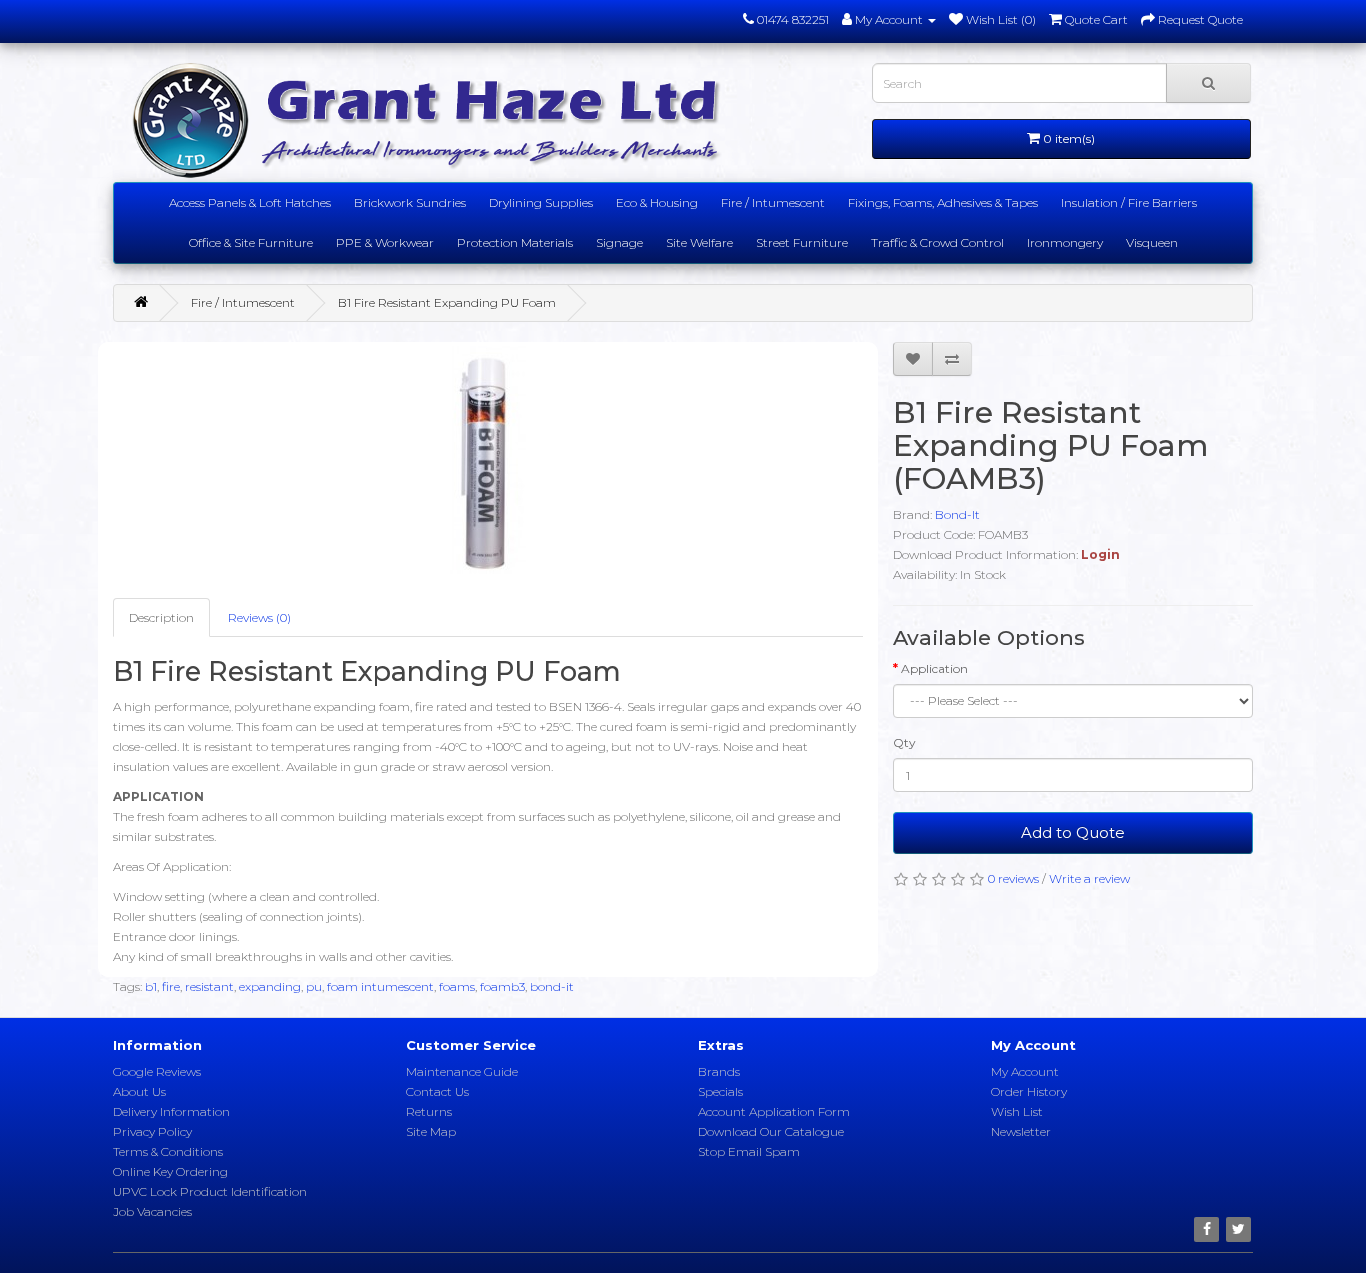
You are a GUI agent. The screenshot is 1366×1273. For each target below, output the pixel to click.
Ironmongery (1065, 242)
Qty (904, 742)
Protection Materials (515, 242)
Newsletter (1021, 1131)
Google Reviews (157, 1071)
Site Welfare (699, 242)
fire (171, 986)
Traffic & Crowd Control (937, 242)
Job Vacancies (152, 1211)
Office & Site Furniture (251, 242)
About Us (139, 1091)
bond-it (552, 986)
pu (314, 986)
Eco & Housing (657, 202)
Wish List (1017, 1111)
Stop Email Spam (749, 1151)
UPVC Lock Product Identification (210, 1191)
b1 (151, 986)
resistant (209, 986)
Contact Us (437, 1091)
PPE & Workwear (385, 242)
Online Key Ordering (170, 1171)
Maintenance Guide (462, 1071)
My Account (1025, 1071)
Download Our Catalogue (771, 1131)
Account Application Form (774, 1111)
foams (457, 986)
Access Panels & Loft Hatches (250, 202)
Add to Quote (1073, 832)
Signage (619, 242)
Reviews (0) (259, 617)
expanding (270, 986)
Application (934, 668)
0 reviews (1013, 878)
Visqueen (1152, 242)
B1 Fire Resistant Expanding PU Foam (447, 302)
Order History (1029, 1091)
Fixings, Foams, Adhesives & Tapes (943, 202)
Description (161, 617)
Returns (429, 1111)
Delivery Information (171, 1111)
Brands (719, 1071)
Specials (720, 1091)
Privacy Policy (152, 1131)
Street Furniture (802, 242)
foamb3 (502, 986)
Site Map (431, 1131)
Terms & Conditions (168, 1151)
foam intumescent (380, 986)
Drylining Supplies (541, 202)
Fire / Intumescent (773, 202)
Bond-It (957, 514)
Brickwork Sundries (410, 202)
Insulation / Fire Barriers (1129, 202)
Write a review (1089, 878)
